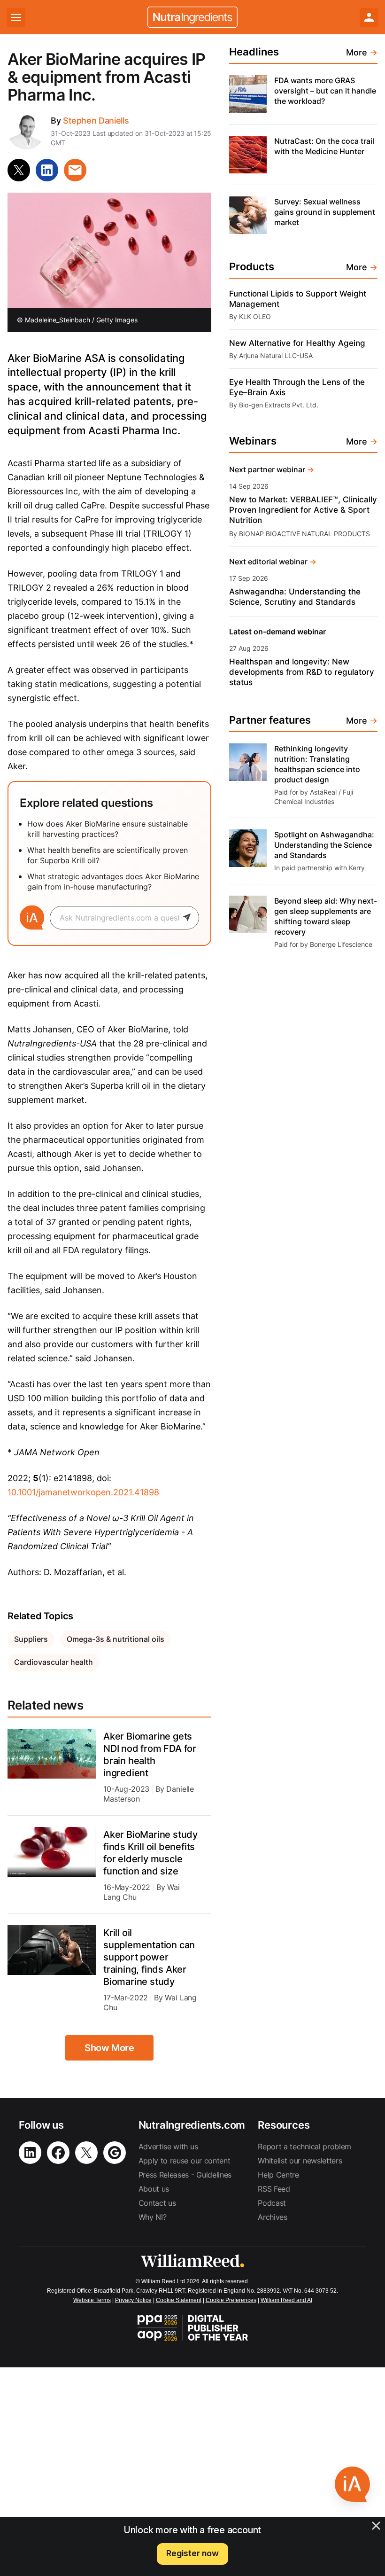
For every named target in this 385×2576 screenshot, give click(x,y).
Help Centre (278, 2175)
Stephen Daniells (96, 121)
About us (154, 2189)
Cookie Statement (179, 2300)
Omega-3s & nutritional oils (115, 1639)
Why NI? (153, 2217)
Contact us (157, 2203)
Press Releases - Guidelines (185, 2175)
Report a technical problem (304, 2147)
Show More (109, 2048)
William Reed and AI (286, 2300)
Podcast (272, 2203)
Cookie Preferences (231, 2300)
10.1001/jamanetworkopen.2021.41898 (83, 1492)
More (362, 52)
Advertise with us (168, 2147)
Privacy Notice (133, 2300)
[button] (352, 2484)
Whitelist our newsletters (300, 2161)
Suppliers (31, 1639)
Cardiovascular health (54, 1662)
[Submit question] (191, 918)
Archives (272, 2217)
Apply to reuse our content (185, 2161)
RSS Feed (274, 2189)
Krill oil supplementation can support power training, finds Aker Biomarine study (149, 1957)
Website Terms (92, 2300)
